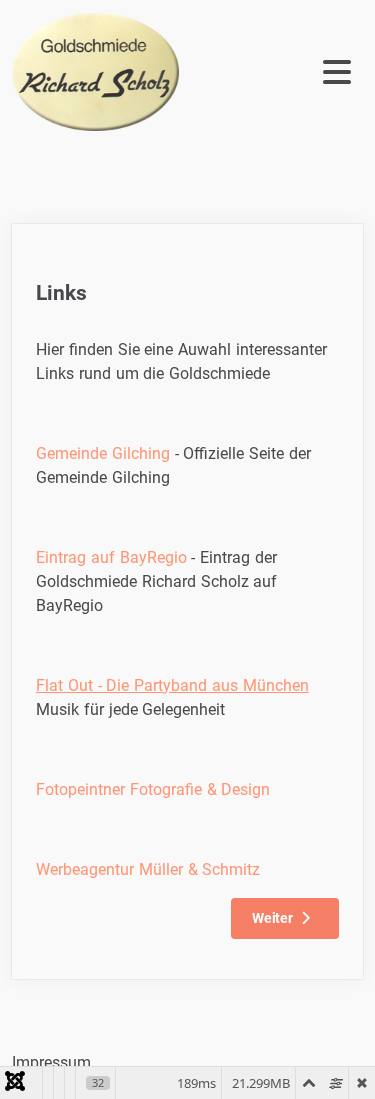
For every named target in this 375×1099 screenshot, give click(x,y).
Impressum (51, 1062)
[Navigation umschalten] (280, 72)
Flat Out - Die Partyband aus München (172, 685)
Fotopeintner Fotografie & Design (153, 789)
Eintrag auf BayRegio (111, 557)
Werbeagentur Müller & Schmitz (148, 869)
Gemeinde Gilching (103, 453)
